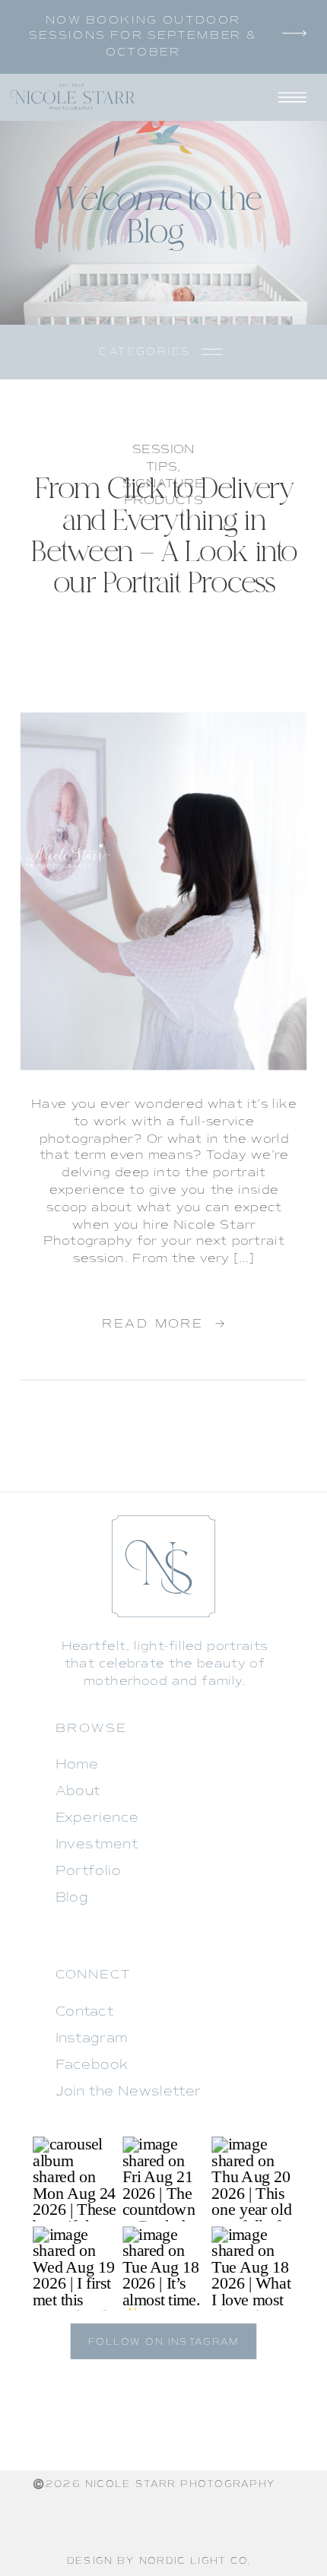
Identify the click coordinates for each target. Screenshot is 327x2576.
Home (77, 1765)
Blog (72, 1898)
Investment (97, 1845)
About (78, 1791)
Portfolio (89, 1871)
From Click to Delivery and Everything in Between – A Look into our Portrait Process (165, 537)
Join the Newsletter (129, 2092)
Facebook (92, 2065)
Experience (97, 1818)
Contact (84, 2012)
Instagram (92, 2038)
